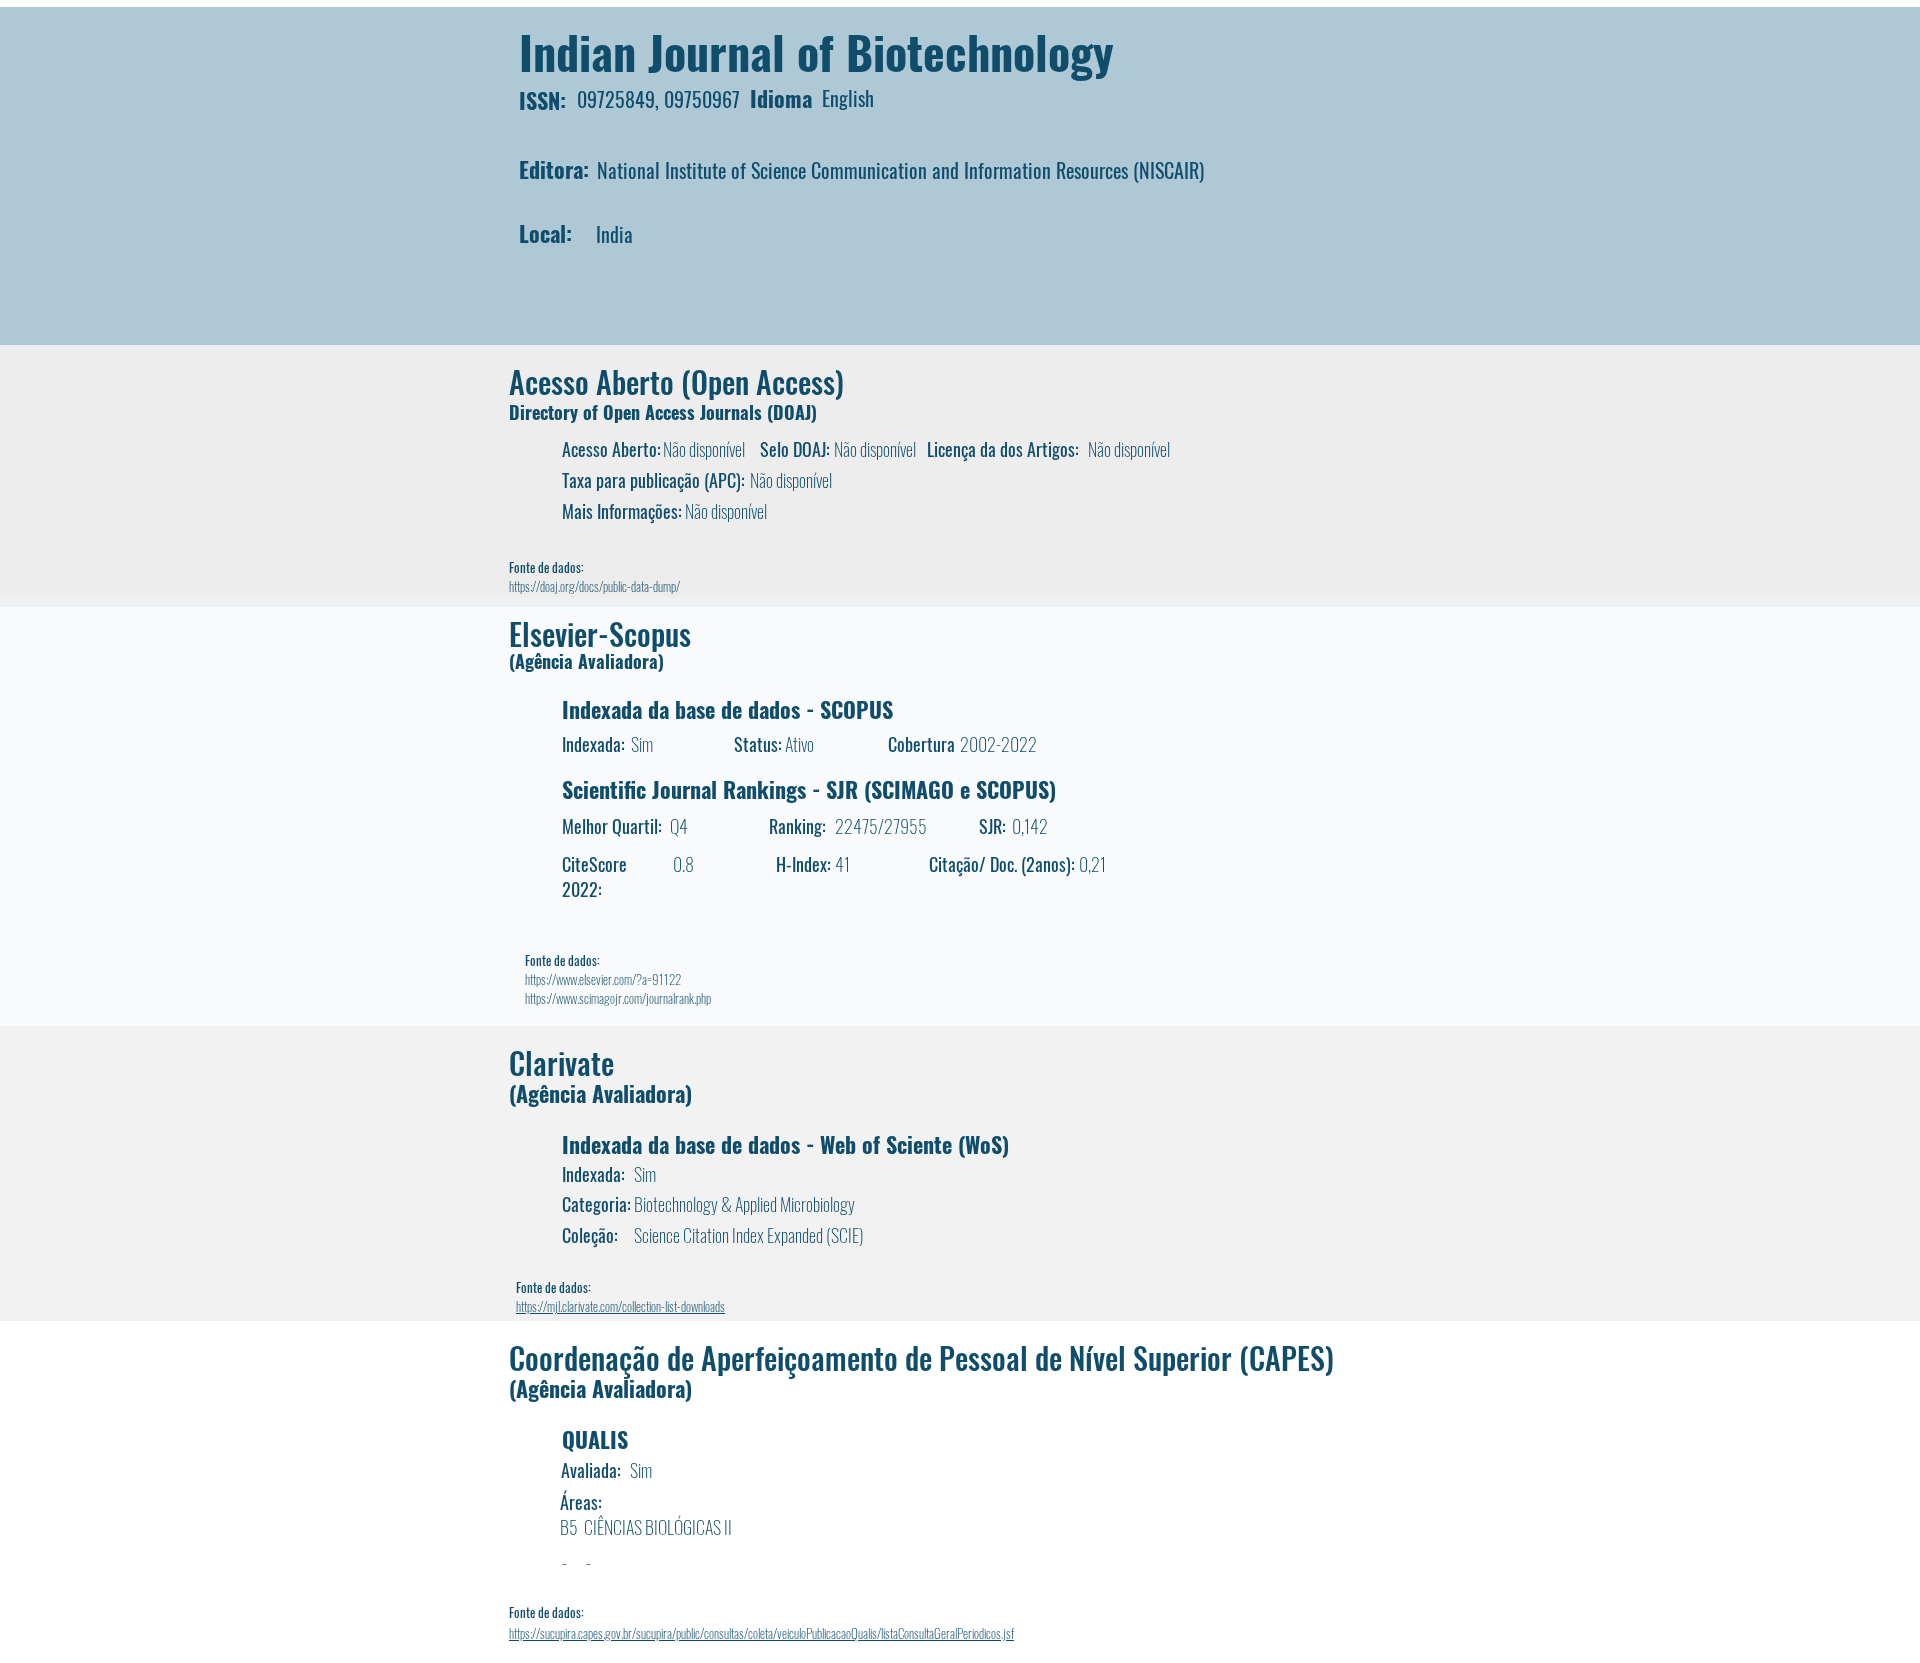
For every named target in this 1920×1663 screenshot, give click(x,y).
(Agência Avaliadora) (586, 661)
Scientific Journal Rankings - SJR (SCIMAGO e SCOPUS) (809, 789)
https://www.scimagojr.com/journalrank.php (618, 998)
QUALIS (595, 1439)
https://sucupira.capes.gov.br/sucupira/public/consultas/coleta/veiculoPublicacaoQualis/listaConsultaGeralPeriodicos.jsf (761, 1633)
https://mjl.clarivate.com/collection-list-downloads (620, 1306)
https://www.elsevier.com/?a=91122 (603, 979)
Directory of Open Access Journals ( (641, 412)
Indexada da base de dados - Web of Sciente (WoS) (785, 1144)
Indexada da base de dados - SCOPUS (727, 709)
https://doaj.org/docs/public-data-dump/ (594, 586)
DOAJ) (795, 412)
